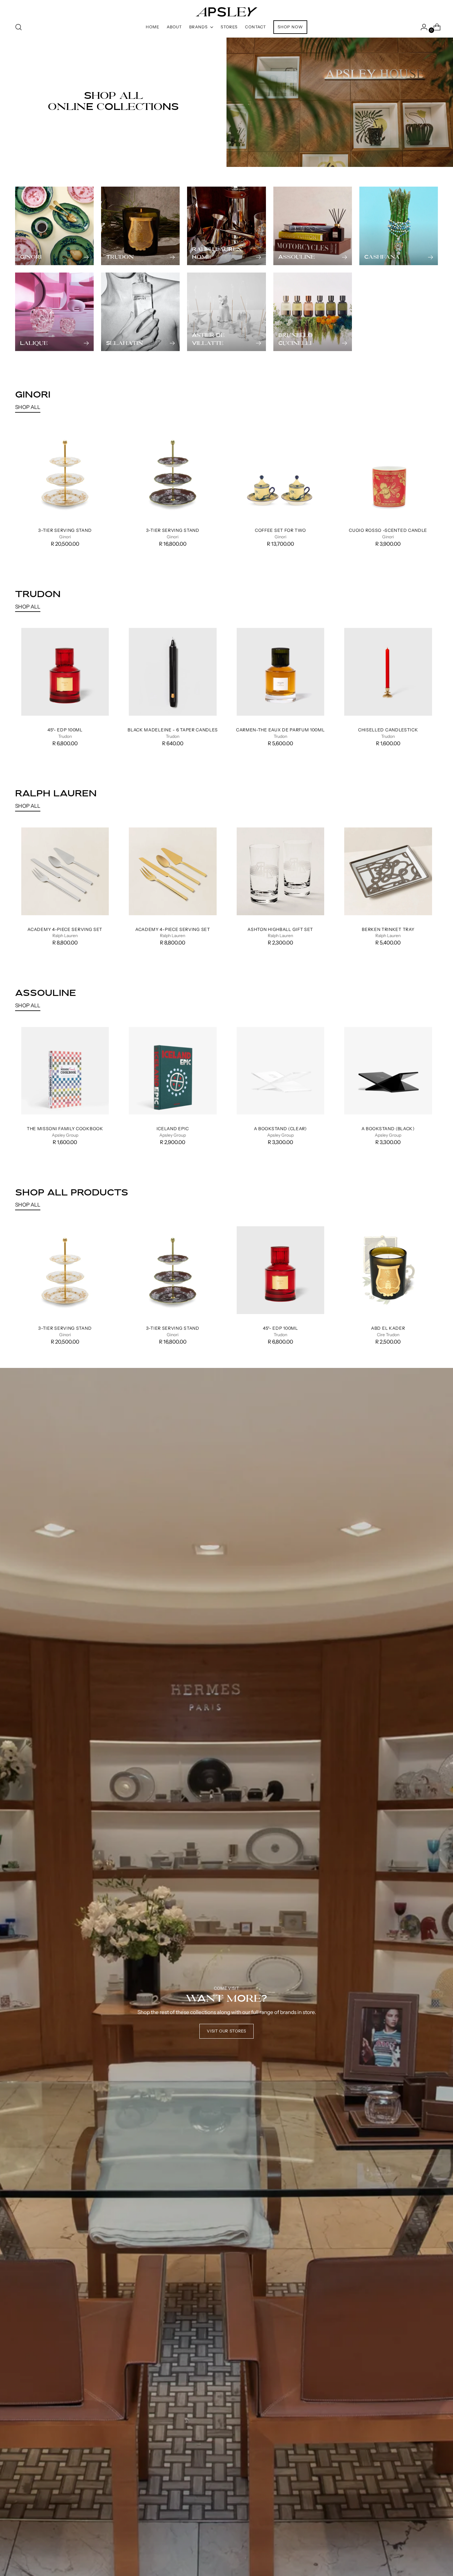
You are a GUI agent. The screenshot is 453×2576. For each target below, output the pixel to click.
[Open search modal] (18, 27)
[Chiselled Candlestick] (388, 672)
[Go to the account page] (422, 27)
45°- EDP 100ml (65, 730)
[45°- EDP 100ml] (65, 672)
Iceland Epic (173, 1128)
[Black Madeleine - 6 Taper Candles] (173, 672)
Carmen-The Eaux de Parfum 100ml (280, 730)
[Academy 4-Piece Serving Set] (65, 871)
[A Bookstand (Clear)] (281, 1071)
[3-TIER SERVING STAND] (65, 473)
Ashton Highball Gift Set (280, 929)
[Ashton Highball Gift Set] (281, 871)
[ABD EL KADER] (388, 1270)
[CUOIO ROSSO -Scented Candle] (388, 473)
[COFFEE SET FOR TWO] (281, 473)
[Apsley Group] (226, 9)
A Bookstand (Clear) (280, 1128)
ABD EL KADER (388, 1328)
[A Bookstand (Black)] (388, 1071)
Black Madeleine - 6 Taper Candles (173, 730)
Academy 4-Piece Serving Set (65, 929)
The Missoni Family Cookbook (65, 1128)
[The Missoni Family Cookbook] (65, 1071)
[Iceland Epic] (173, 1071)
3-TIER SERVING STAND (65, 530)
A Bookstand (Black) (388, 1128)
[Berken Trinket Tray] (388, 871)
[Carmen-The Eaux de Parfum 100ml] (281, 672)
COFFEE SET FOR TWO (280, 530)
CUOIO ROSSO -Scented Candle (388, 530)
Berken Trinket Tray (388, 929)
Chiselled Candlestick (388, 730)
